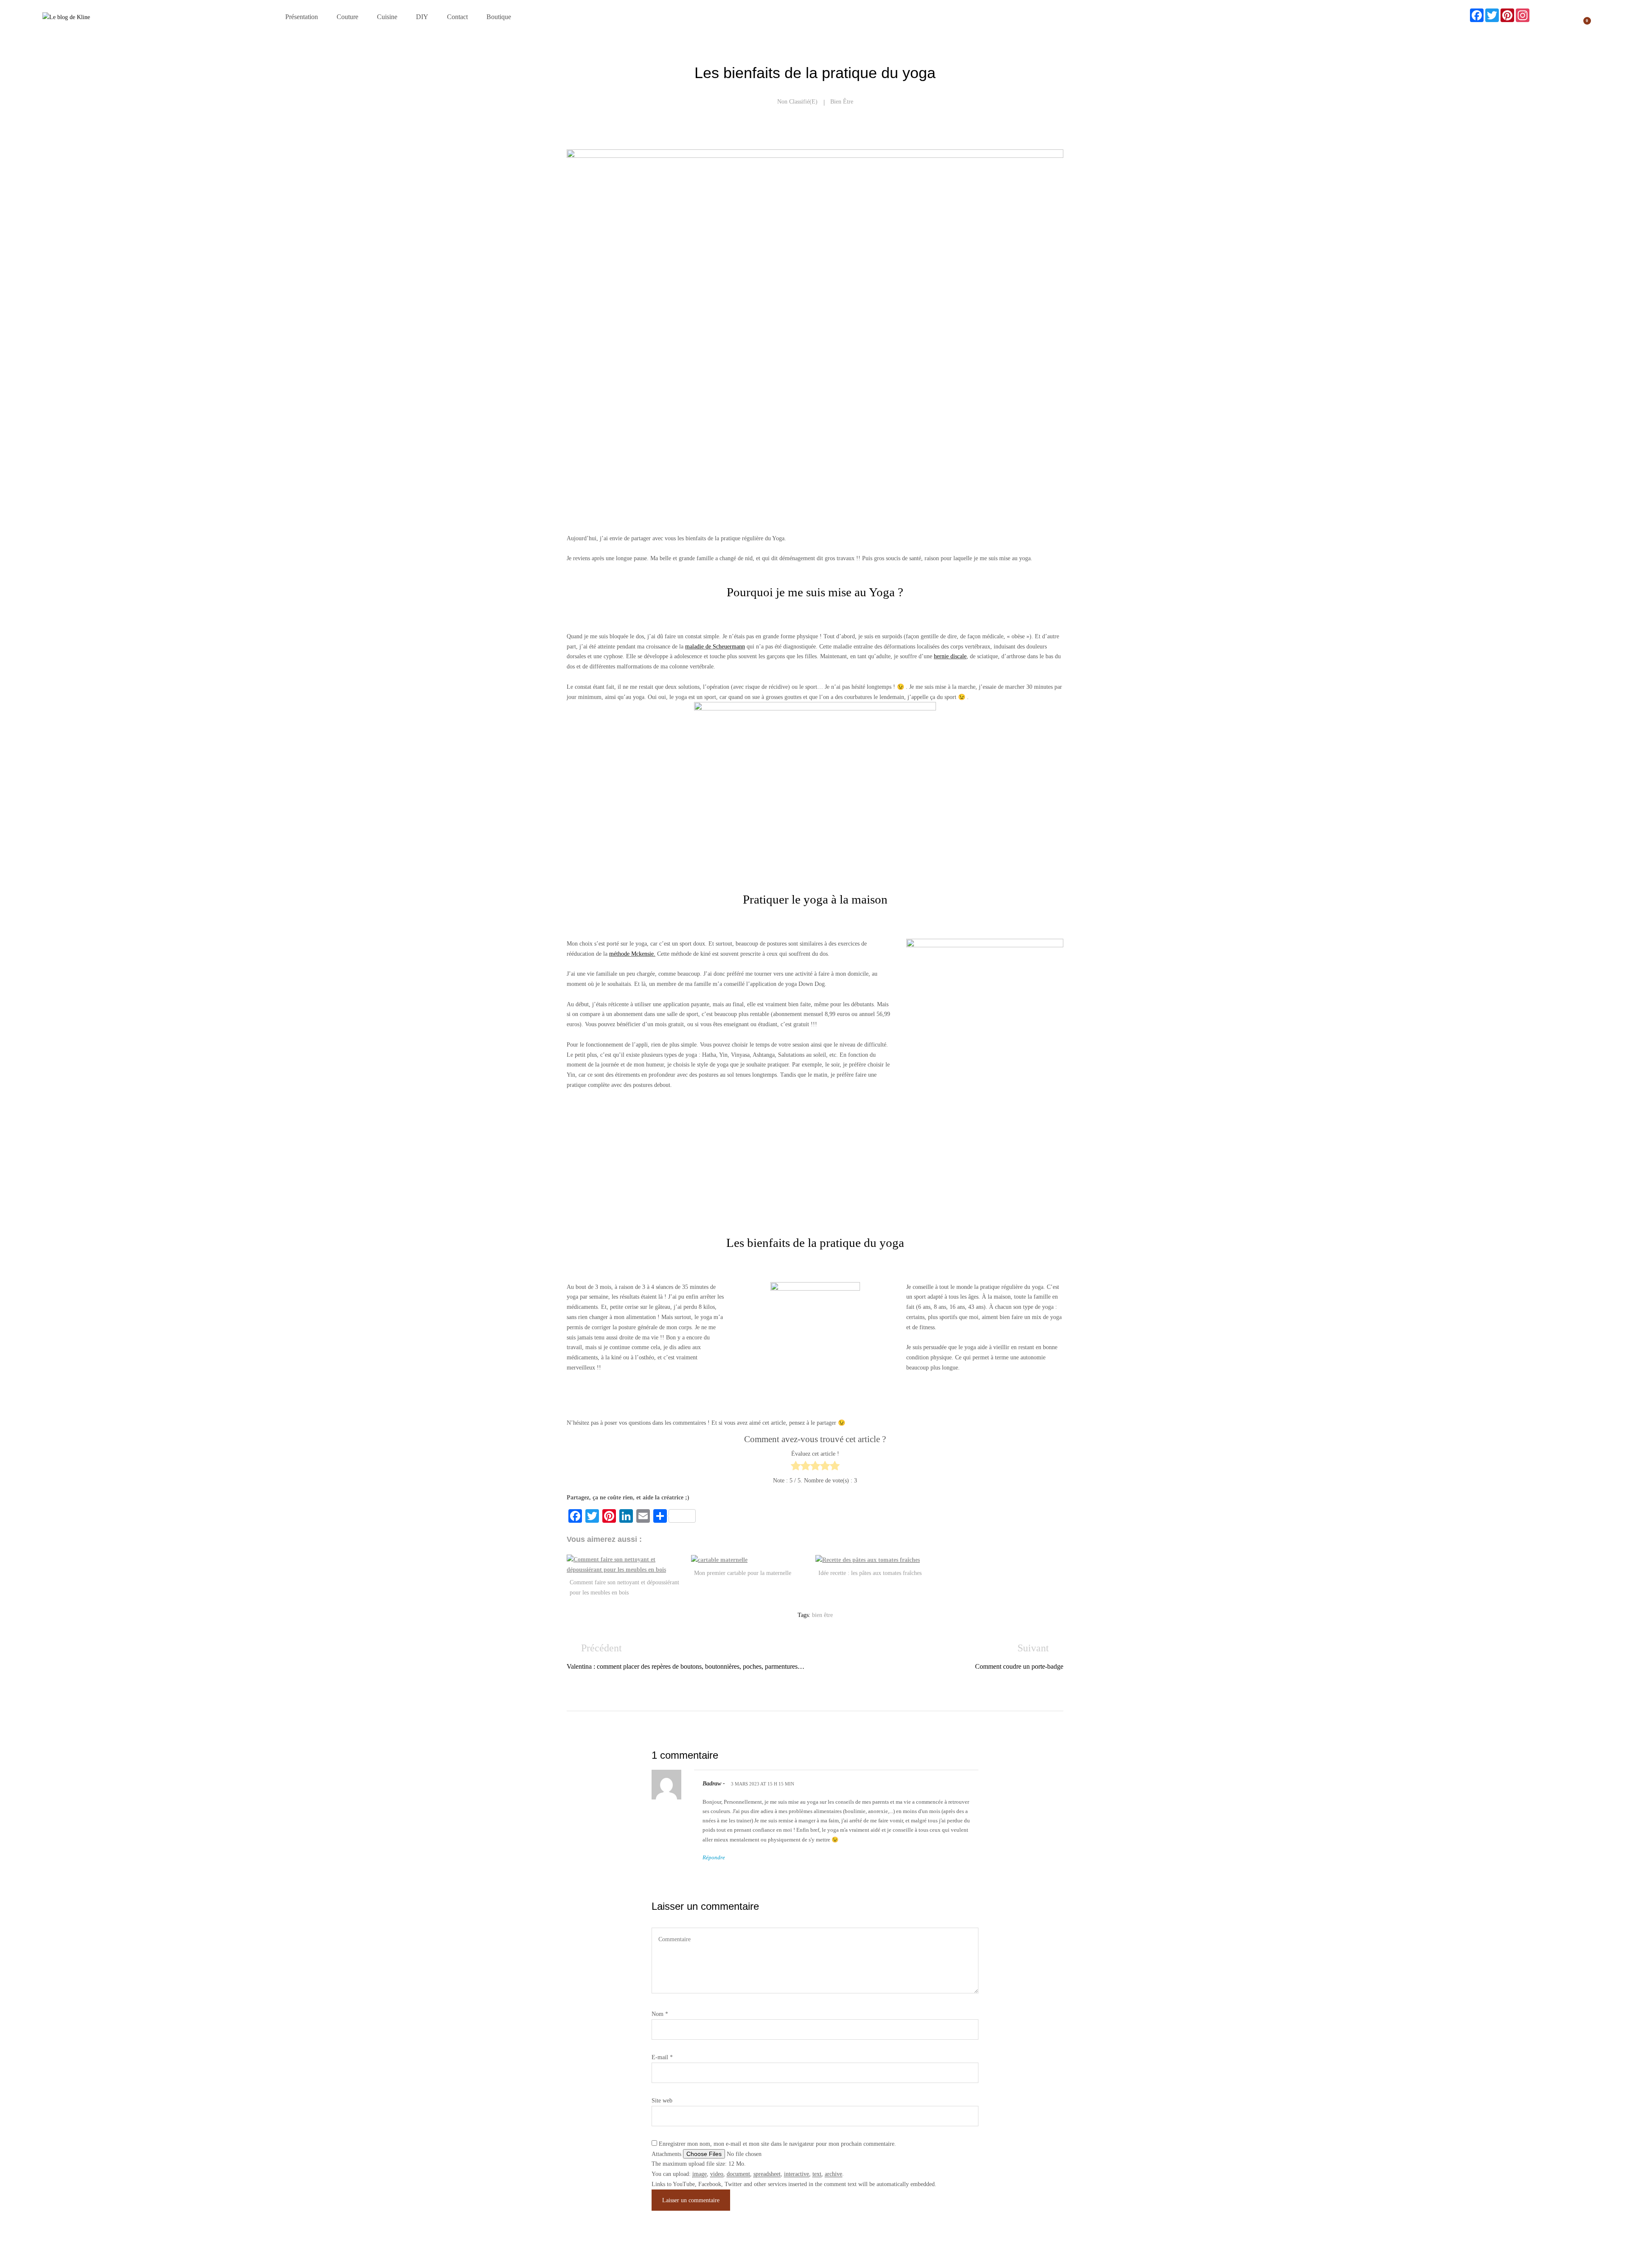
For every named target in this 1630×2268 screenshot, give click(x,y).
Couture (347, 17)
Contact (457, 17)
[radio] (796, 1467)
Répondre (714, 1857)
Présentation (302, 17)
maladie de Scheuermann (715, 647)
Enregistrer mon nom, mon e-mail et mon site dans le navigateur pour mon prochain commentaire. (777, 2144)
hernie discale (950, 656)
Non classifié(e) (797, 102)
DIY (422, 17)
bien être (842, 102)
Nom (660, 2014)
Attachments (667, 2154)
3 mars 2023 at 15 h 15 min (763, 1784)
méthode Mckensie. (632, 954)
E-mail (662, 2057)
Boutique (499, 17)
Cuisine (387, 17)
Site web (662, 2101)
